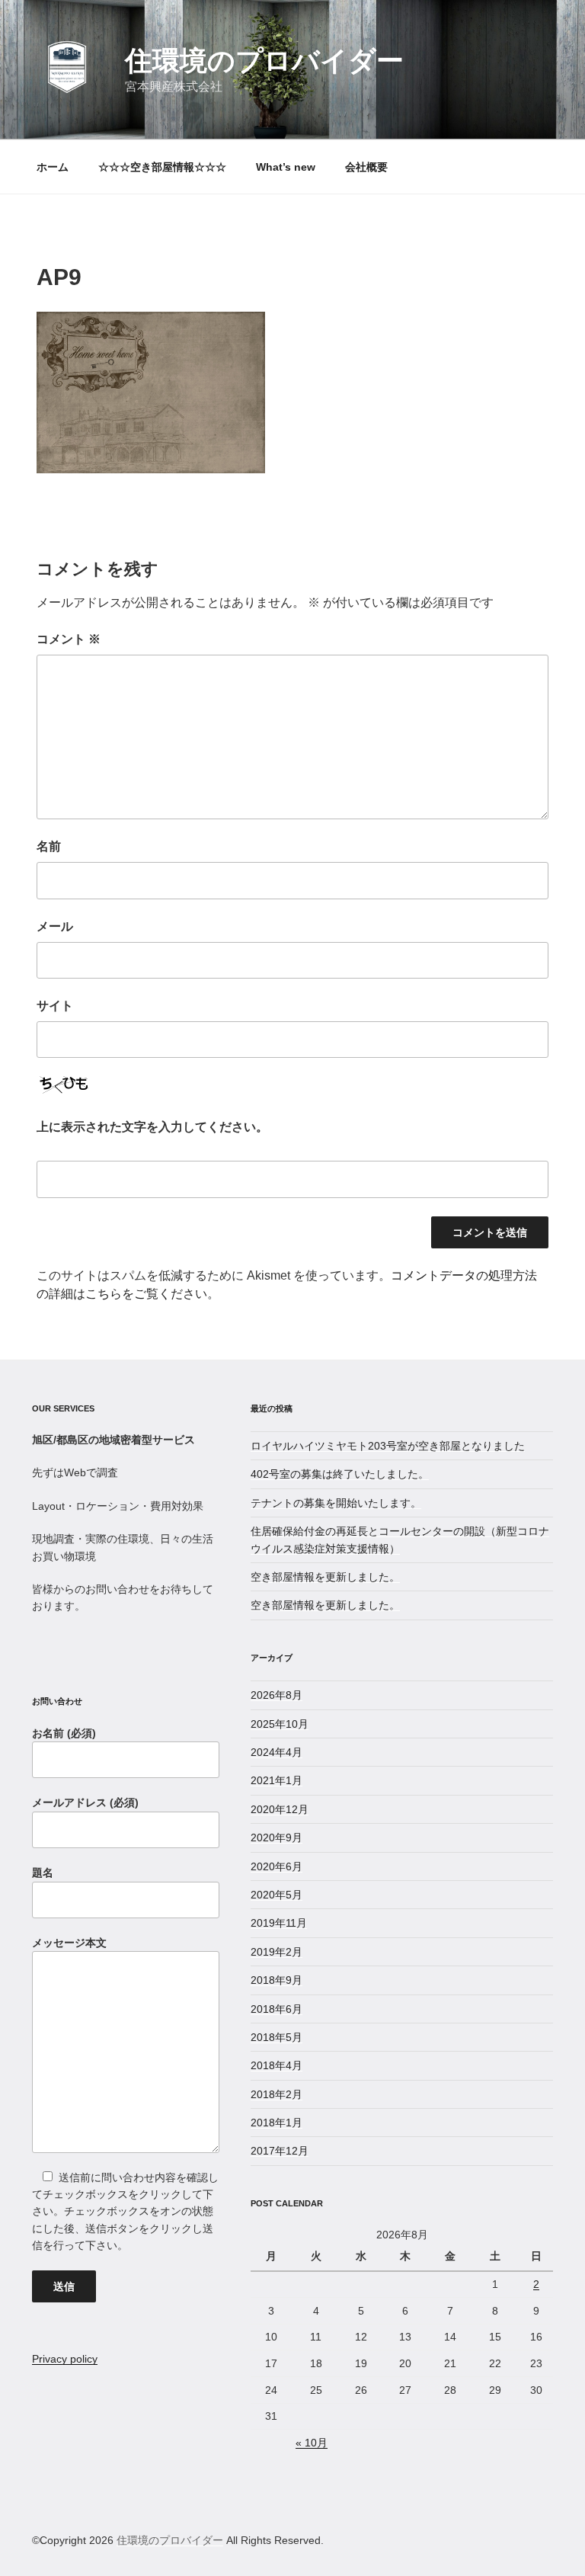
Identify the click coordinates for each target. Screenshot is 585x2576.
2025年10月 (280, 1724)
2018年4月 (277, 2065)
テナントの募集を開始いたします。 (336, 1503)
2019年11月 (279, 1923)
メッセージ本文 (69, 1943)
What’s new (286, 167)
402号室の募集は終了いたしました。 (340, 1474)
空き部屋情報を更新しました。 (325, 1577)
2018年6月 (277, 2009)
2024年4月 (277, 1752)
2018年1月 (277, 2123)
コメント (69, 639)
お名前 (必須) (64, 1733)
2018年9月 (277, 1980)
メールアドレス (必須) (85, 1802)
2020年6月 (277, 1866)
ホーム (53, 167)
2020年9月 (277, 1837)
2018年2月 (277, 2094)
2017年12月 (280, 2151)
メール (55, 926)
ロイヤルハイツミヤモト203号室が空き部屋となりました (388, 1446)
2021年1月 (277, 1780)
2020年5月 (277, 1895)
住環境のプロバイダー (264, 61)
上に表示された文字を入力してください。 (152, 1127)
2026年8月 (277, 1695)
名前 (49, 846)
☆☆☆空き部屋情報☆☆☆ (162, 167)
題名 (43, 1873)
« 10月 (312, 2443)
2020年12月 (280, 1809)
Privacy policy (65, 2359)
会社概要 (366, 167)
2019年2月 (277, 1952)
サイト (55, 1006)
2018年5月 (277, 2037)
